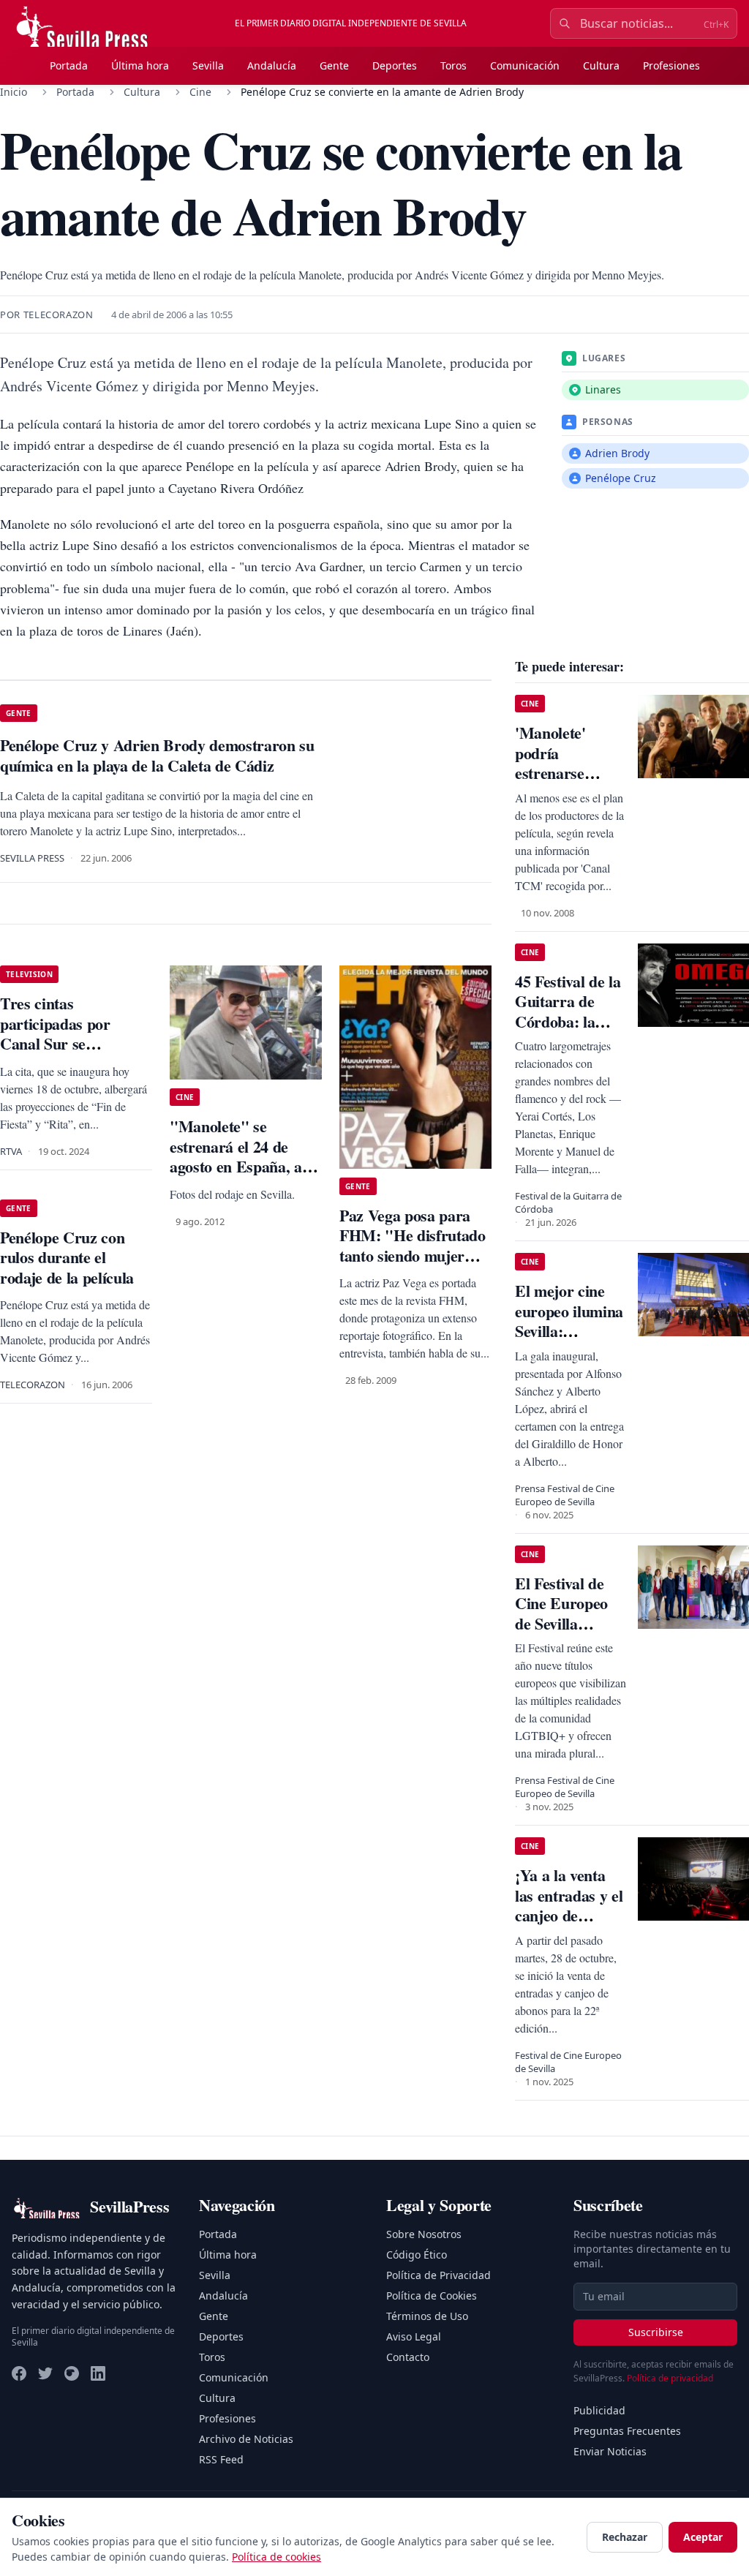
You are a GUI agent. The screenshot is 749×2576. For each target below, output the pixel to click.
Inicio (14, 92)
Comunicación (525, 65)
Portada (69, 65)
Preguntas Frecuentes (627, 2431)
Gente (334, 65)
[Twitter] (45, 2373)
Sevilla (208, 65)
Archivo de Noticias (246, 2439)
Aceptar (703, 2537)
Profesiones (671, 65)
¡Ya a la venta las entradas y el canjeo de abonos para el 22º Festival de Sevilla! (569, 1925)
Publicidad (599, 2410)
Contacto (408, 2357)
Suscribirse (656, 2332)
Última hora (140, 65)
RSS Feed (221, 2459)
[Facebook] (19, 2373)
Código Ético (417, 2255)
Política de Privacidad (439, 2275)
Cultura (601, 65)
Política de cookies (276, 2557)
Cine (200, 92)
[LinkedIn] (98, 2373)
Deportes (395, 65)
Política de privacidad (670, 2378)
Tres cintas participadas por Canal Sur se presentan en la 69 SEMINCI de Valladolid (61, 1054)
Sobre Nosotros (424, 2234)
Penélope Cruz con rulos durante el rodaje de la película (67, 1257)
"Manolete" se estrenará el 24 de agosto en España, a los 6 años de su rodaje (245, 1156)
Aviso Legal (414, 2336)
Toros (453, 65)
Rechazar (625, 2537)
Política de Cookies (432, 2296)
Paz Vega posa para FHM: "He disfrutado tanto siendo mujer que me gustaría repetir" (413, 1255)
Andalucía (272, 65)
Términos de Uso (427, 2316)
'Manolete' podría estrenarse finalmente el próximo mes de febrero (568, 783)
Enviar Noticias (610, 2451)
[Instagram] (72, 2373)
